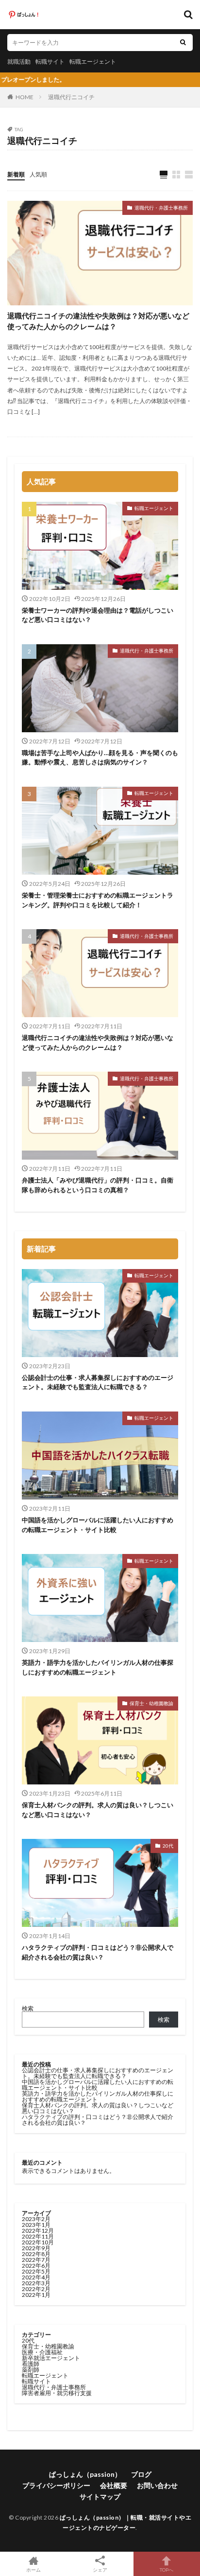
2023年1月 (36, 2225)
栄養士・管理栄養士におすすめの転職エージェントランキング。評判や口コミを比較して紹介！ (98, 900)
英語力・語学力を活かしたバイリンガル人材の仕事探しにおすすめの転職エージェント (98, 1667)
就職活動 (19, 62)
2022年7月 (36, 2260)
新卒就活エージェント (51, 2358)
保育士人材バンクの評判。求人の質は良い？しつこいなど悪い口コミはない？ (98, 1810)
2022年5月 (36, 2271)
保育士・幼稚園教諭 (151, 1703)
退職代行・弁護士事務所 (161, 208)
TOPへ (167, 2569)
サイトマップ (100, 2497)
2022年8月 (36, 2254)
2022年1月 (36, 2295)
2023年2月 (36, 2219)
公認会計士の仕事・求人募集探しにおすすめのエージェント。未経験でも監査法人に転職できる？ (98, 1382)
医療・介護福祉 (42, 2352)
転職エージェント (93, 62)
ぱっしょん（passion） (85, 2474)
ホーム (33, 2569)
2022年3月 (36, 2283)
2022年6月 (36, 2266)
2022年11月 (38, 2236)
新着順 (16, 174)
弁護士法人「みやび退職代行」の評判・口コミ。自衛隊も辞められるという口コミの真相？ (98, 1185)
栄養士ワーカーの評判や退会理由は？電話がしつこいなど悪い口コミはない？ (98, 615)
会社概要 (114, 2485)
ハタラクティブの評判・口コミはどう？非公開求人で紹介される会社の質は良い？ (98, 1952)
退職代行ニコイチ (71, 97)
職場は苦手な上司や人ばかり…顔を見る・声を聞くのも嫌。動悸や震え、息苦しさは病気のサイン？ (100, 758)
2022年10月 (38, 2242)
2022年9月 (36, 2248)
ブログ (141, 2474)
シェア (100, 2570)
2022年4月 (36, 2277)
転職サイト (50, 62)
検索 (28, 2008)
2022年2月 (36, 2289)
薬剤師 (31, 2370)
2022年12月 (38, 2231)
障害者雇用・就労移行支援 (57, 2393)
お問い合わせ (157, 2485)
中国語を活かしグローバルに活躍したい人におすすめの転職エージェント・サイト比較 (98, 1525)
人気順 (38, 174)
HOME (25, 97)
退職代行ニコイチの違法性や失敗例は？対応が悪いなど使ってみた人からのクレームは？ (98, 321)
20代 (168, 1846)
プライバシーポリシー (56, 2485)
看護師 (31, 2364)
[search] (183, 43)
